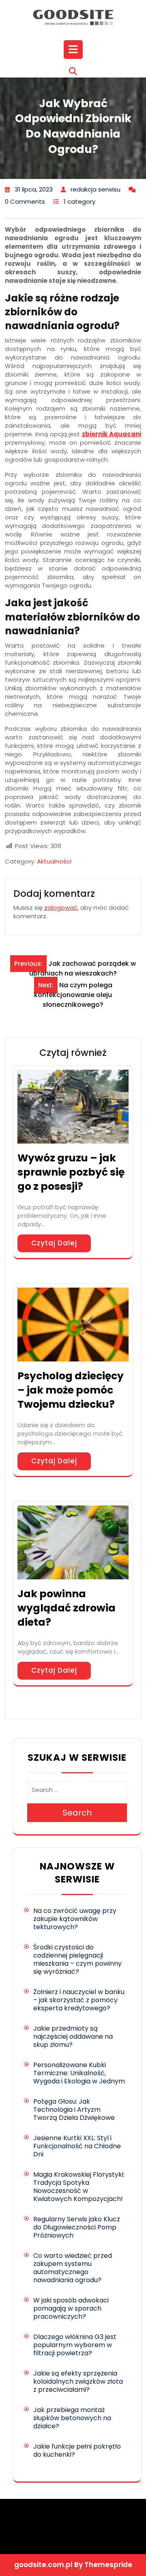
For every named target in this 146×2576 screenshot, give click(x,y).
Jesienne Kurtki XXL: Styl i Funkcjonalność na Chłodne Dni (77, 2146)
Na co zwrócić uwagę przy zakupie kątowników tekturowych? (75, 1919)
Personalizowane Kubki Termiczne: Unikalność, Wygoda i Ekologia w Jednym (79, 2073)
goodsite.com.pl (43, 2565)
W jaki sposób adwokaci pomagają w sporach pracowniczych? (71, 2308)
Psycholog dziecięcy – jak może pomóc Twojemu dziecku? (71, 1390)
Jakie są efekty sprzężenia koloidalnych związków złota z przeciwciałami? (78, 2381)
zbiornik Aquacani (112, 434)
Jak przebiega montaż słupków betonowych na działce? (72, 2418)
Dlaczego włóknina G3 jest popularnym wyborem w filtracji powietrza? (75, 2345)
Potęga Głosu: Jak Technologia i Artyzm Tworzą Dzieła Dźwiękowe (74, 2110)
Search (77, 1813)
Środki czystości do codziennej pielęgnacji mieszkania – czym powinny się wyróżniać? (77, 1959)
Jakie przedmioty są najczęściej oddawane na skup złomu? (73, 2036)
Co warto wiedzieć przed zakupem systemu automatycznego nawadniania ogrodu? (73, 2268)
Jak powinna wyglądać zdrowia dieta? (67, 1608)
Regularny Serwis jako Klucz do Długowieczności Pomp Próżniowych (77, 2227)
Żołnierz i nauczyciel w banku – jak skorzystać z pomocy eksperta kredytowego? (79, 2000)
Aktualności (54, 861)
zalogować (61, 908)
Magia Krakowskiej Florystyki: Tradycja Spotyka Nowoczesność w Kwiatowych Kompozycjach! (79, 2187)
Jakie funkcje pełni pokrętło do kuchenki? (77, 2450)
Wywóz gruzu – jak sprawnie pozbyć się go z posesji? (71, 1172)
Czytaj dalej (54, 1243)
